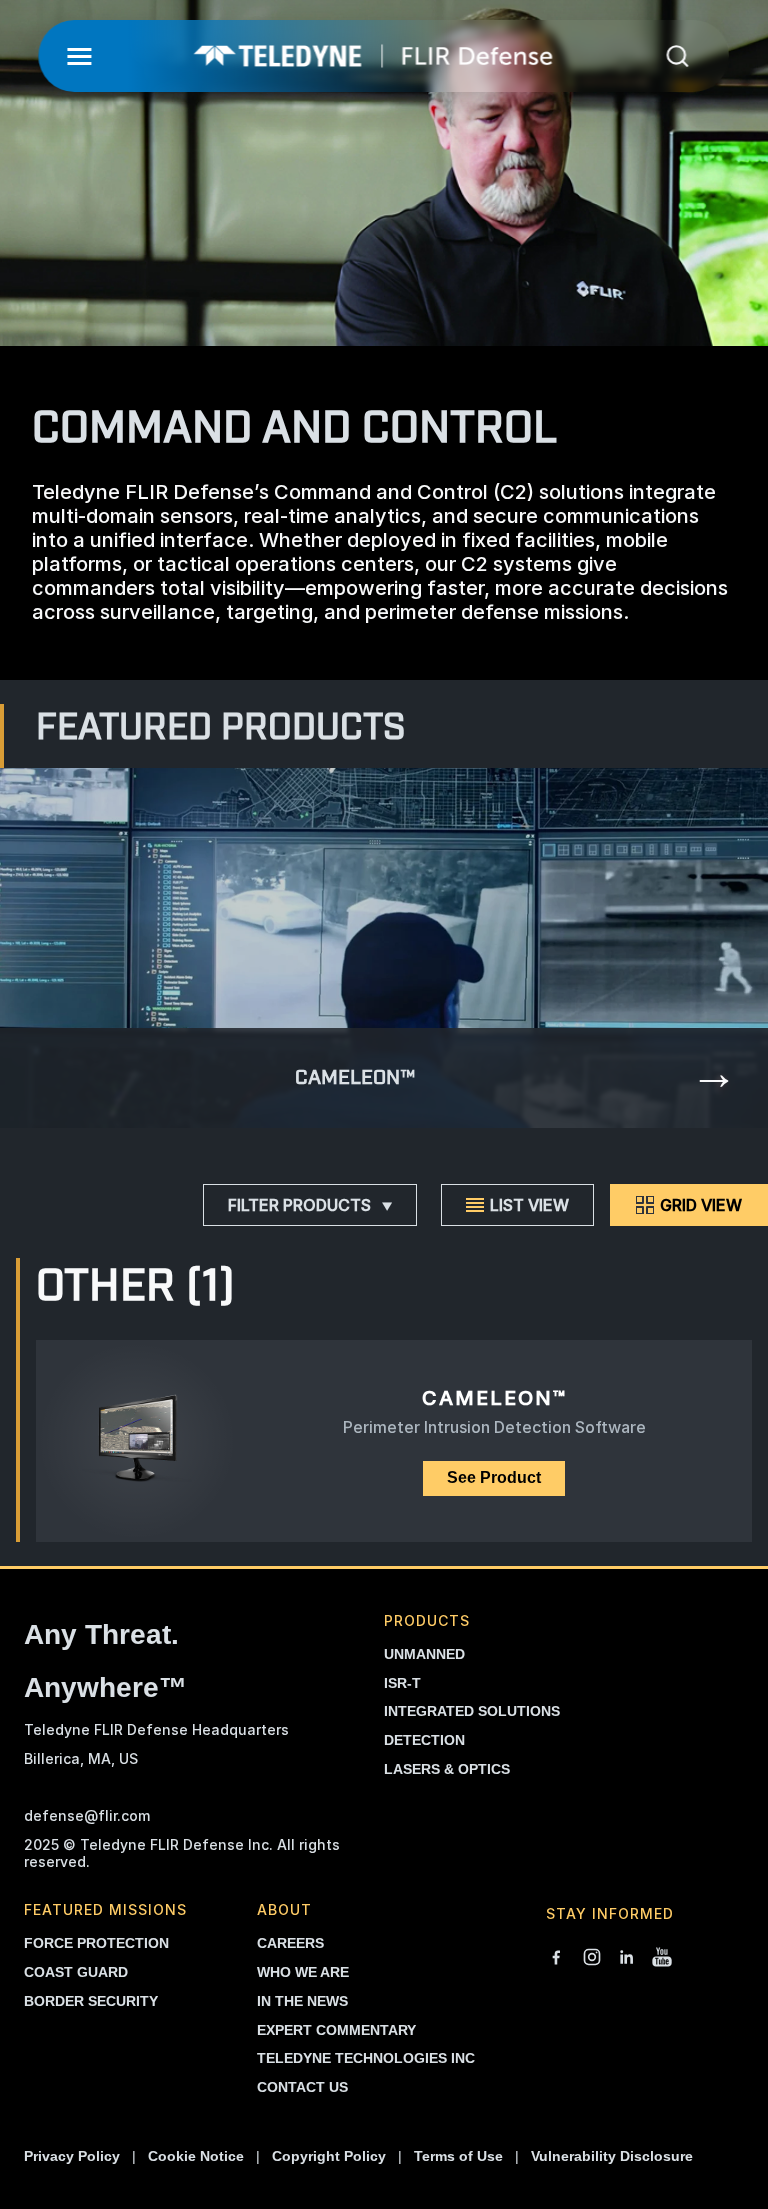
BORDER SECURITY (91, 2001)
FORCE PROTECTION (96, 1943)
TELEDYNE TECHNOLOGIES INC (366, 2058)
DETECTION (424, 1740)
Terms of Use (458, 2156)
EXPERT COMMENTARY (336, 2030)
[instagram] (592, 1959)
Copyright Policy (329, 2156)
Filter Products (299, 1205)
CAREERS (290, 1943)
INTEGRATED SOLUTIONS (472, 1711)
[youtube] (662, 1959)
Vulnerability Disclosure (612, 2156)
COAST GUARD (76, 1972)
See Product (494, 1477)
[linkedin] (627, 1959)
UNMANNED (424, 1654)
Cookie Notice (196, 2156)
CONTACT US (302, 2087)
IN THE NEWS (302, 2001)
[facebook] (556, 1959)
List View (529, 1205)
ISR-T (402, 1683)
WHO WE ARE (303, 1972)
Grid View (701, 1205)
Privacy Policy (72, 2156)
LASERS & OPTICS (447, 1769)
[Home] (373, 56)
